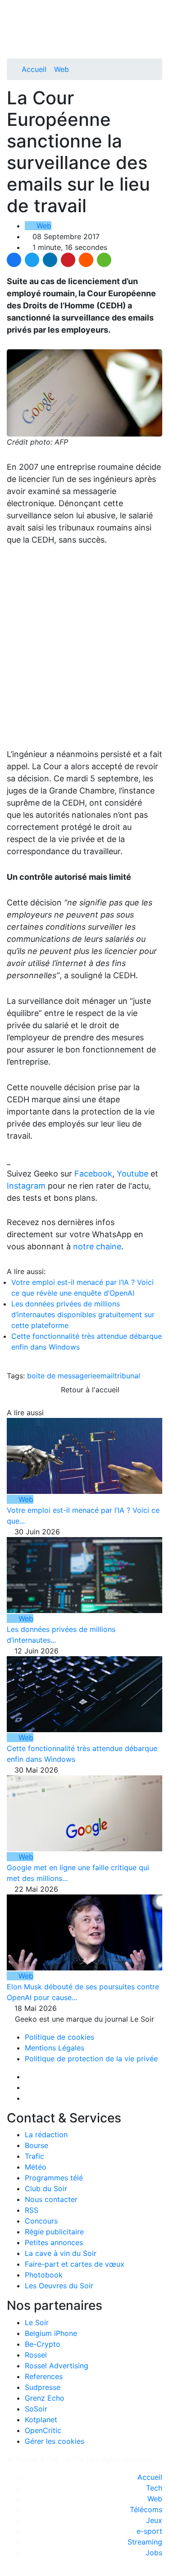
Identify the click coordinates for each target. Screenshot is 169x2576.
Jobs (154, 2553)
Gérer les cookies (55, 2441)
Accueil (34, 69)
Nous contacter (51, 2199)
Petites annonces (54, 2242)
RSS (32, 2210)
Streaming (145, 2542)
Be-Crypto (43, 2344)
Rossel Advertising (57, 2366)
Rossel (36, 2355)
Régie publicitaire (54, 2232)
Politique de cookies (59, 2037)
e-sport (149, 2531)
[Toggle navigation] (17, 10)
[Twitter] (32, 260)
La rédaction (46, 2135)
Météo (36, 2167)
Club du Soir (46, 2188)
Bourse (37, 2145)
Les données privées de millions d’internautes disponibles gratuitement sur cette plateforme (83, 1315)
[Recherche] (160, 37)
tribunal (127, 1376)
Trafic (34, 2156)
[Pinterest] (68, 260)
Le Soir (37, 2322)
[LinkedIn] (50, 260)
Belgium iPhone (51, 2333)
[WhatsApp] (104, 260)
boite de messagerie (62, 1376)
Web (62, 69)
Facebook (93, 1174)
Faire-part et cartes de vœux (75, 2264)
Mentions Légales (55, 2048)
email (105, 1376)
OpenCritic (43, 2430)
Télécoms (146, 2509)
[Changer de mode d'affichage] (158, 26)
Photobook (44, 2275)
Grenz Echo (45, 2398)
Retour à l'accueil (89, 1390)
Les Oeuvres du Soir (59, 2286)
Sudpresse (43, 2387)
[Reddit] (86, 260)
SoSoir (36, 2409)
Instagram (26, 1186)
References (44, 2376)
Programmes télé (54, 2178)
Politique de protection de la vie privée (91, 2059)
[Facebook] (14, 260)
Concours (41, 2221)
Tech (154, 2488)
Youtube (132, 1174)
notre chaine (97, 1246)
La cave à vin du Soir (61, 2253)
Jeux (154, 2520)
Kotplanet (41, 2420)
